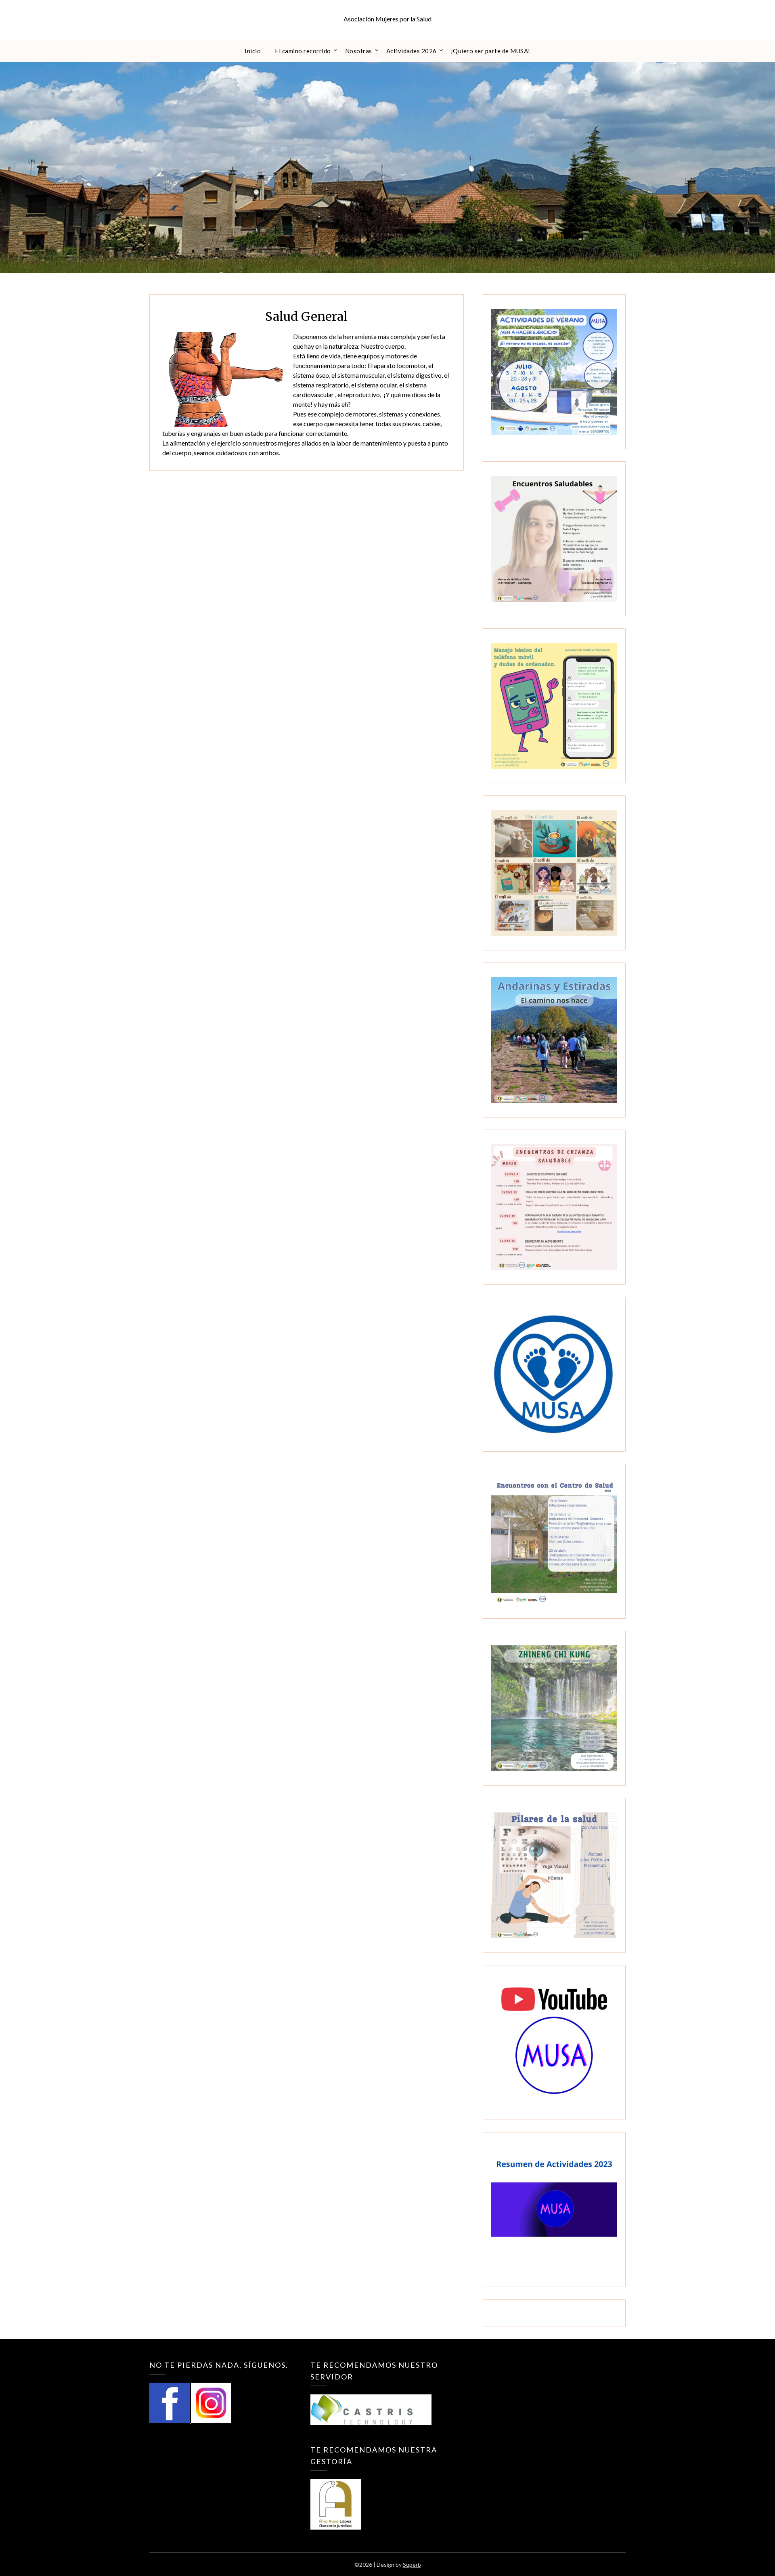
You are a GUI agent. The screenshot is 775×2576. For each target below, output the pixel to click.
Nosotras (359, 51)
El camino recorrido (303, 51)
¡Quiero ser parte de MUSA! (491, 51)
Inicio (253, 51)
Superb (412, 2564)
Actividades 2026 (412, 51)
